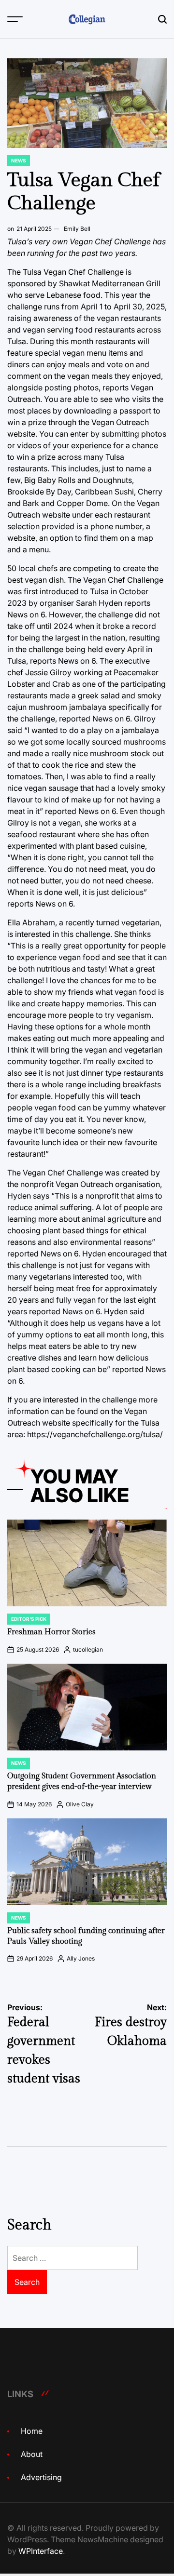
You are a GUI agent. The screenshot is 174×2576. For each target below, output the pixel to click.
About (32, 2454)
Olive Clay (80, 1804)
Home (32, 2431)
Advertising (41, 2477)
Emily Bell (77, 229)
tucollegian (88, 1649)
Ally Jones (81, 1958)
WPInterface (41, 2551)
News (19, 160)
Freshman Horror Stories (51, 1632)
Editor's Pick (29, 1619)
